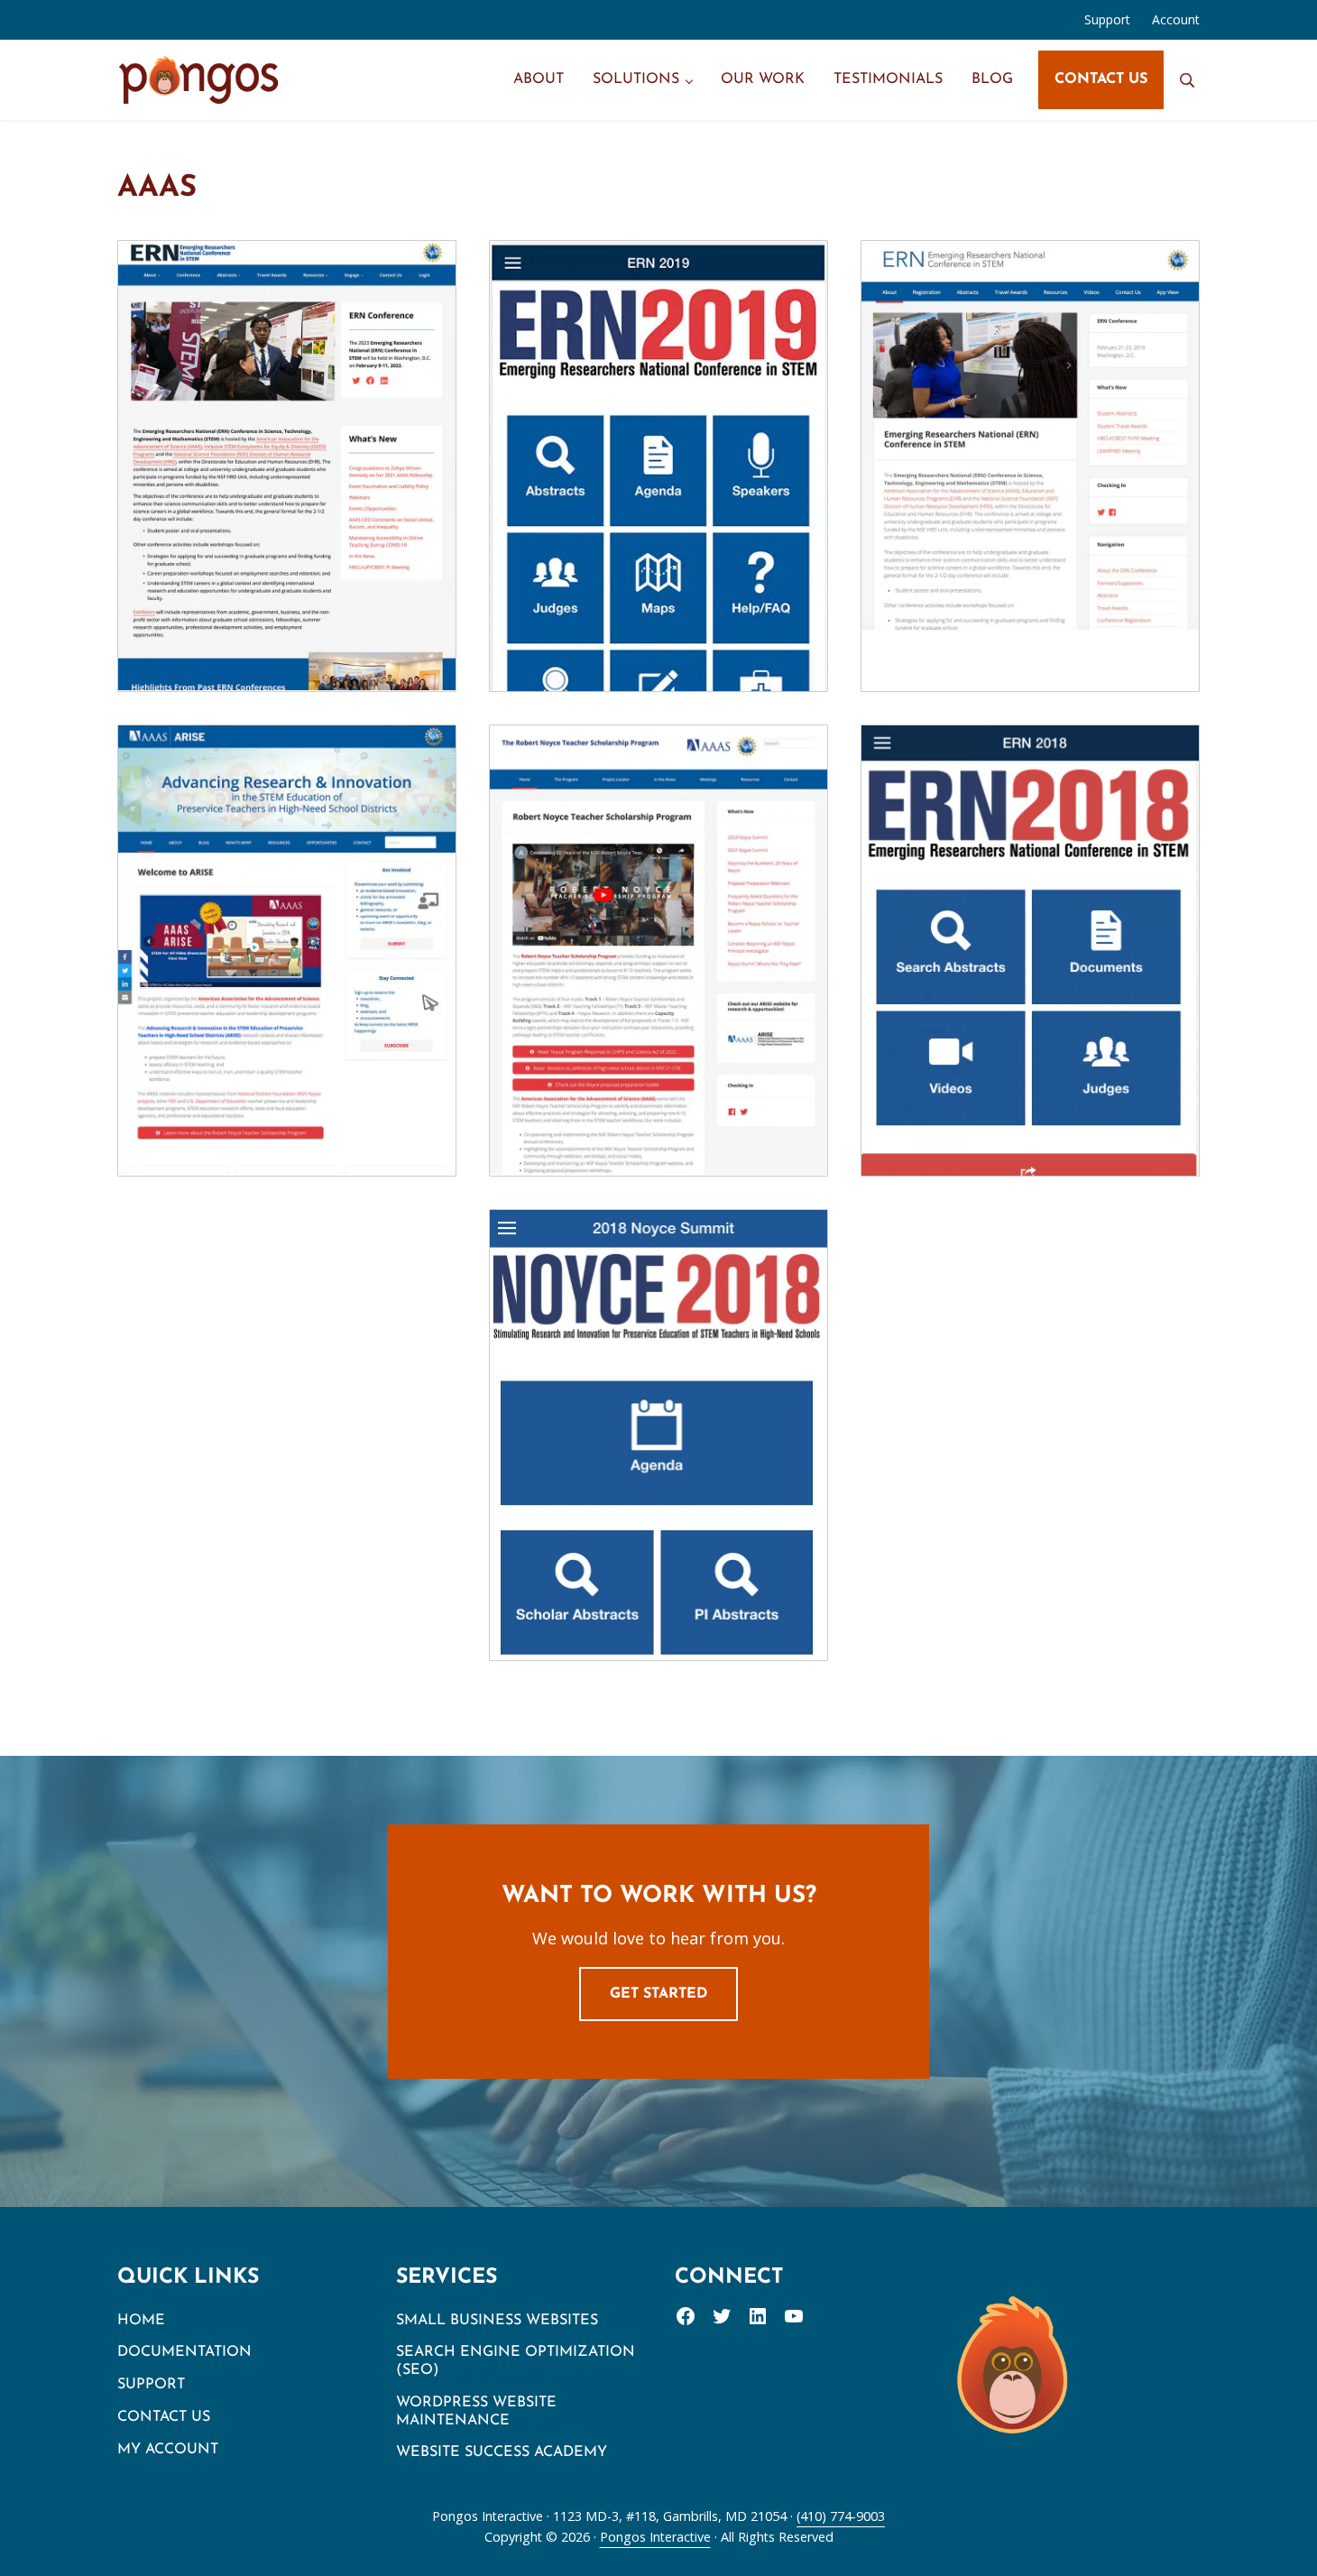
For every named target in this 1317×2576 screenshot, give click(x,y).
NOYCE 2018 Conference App (658, 1395)
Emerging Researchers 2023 (287, 426)
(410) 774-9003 (841, 2516)
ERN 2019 (1030, 425)
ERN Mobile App (1030, 910)
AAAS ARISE (287, 910)
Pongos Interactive (655, 2537)
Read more (297, 513)
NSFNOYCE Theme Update (659, 910)
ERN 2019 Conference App (658, 426)
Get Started (658, 1994)
